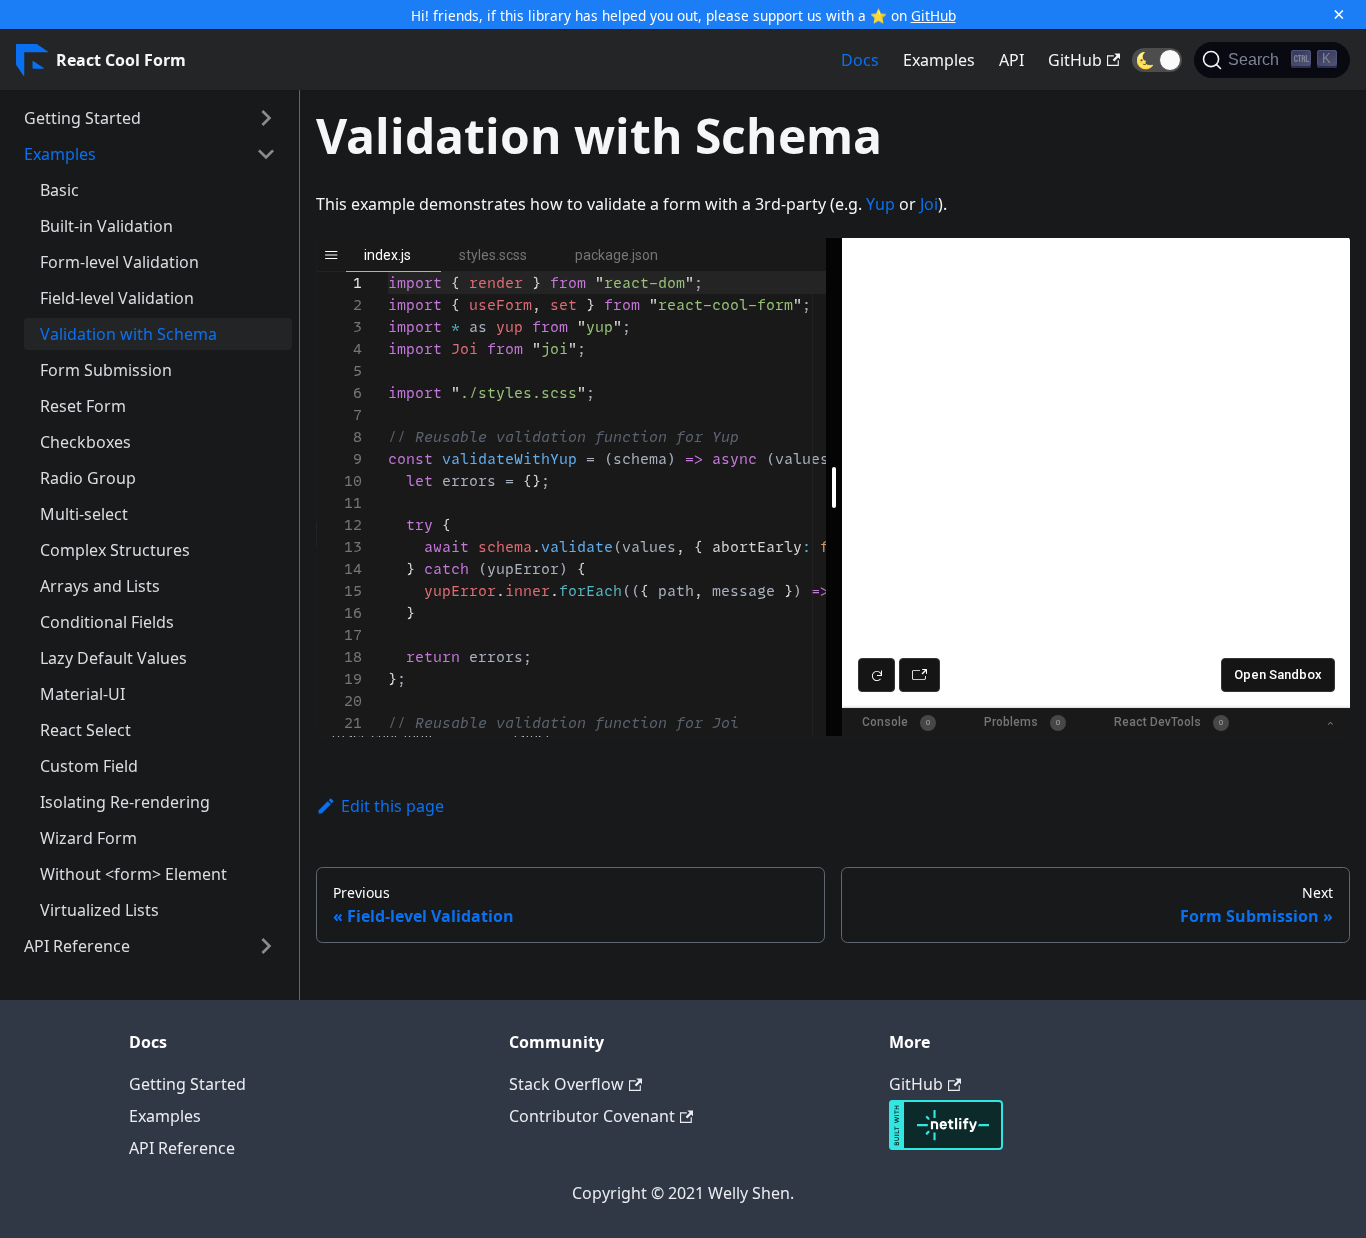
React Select (85, 730)
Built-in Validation (106, 226)
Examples (939, 60)
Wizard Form (88, 838)
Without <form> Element (133, 874)
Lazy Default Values (113, 658)
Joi (929, 204)
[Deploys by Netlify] (946, 1144)
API (1011, 60)
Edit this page (392, 806)
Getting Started (82, 118)
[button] (1157, 60)
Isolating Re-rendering (125, 802)
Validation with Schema (128, 334)
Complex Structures (115, 550)
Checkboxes (85, 442)
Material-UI (82, 694)
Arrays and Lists (100, 586)
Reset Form (83, 406)
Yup (880, 204)
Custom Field (89, 766)
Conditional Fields (107, 622)
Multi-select (84, 514)
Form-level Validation (119, 262)
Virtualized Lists (99, 910)
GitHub (933, 15)
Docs (860, 60)
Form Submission (106, 370)
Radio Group (88, 478)
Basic (59, 190)
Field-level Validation (117, 298)
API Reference (77, 946)
